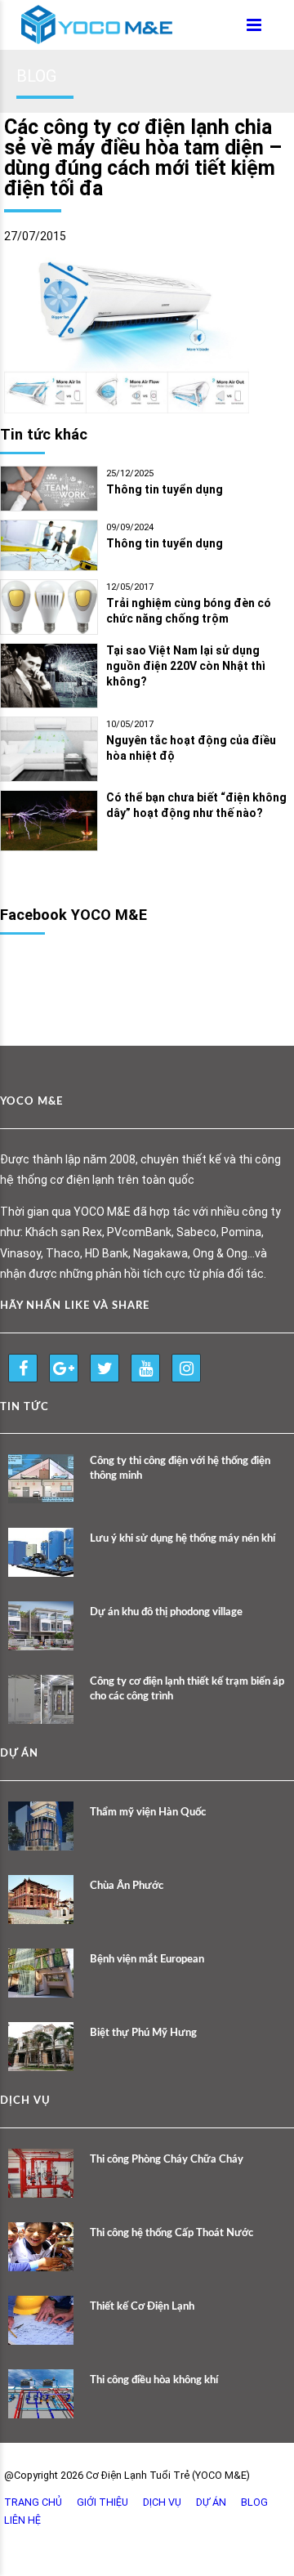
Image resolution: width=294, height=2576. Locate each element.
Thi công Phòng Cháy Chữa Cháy (167, 2160)
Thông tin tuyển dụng (165, 489)
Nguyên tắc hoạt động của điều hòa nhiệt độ (191, 748)
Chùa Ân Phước (127, 1886)
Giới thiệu (102, 2502)
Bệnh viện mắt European (147, 1960)
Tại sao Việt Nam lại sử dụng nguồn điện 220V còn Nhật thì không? (186, 666)
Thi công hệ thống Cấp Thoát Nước (171, 2233)
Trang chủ (33, 2502)
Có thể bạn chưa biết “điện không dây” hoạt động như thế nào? (196, 805)
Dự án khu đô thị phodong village (166, 1612)
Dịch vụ (162, 2502)
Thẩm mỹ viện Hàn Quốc (148, 1813)
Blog (254, 2502)
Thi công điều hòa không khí (154, 2380)
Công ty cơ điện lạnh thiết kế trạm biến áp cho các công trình (187, 1689)
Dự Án (211, 2502)
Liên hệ (22, 2520)
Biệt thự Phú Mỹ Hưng (143, 2033)
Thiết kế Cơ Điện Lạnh (142, 2307)
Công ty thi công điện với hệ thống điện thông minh (180, 1469)
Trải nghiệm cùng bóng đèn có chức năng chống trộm (189, 611)
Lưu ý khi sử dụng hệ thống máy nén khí (183, 1539)
